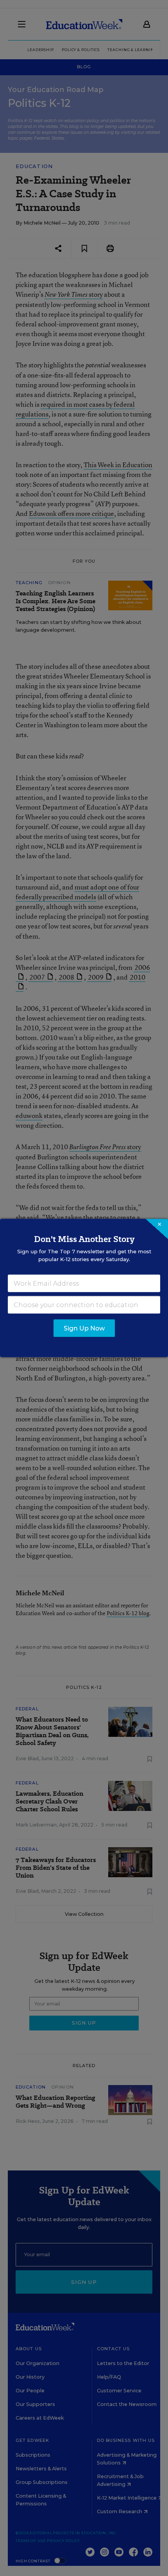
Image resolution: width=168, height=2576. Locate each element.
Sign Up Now (84, 1328)
